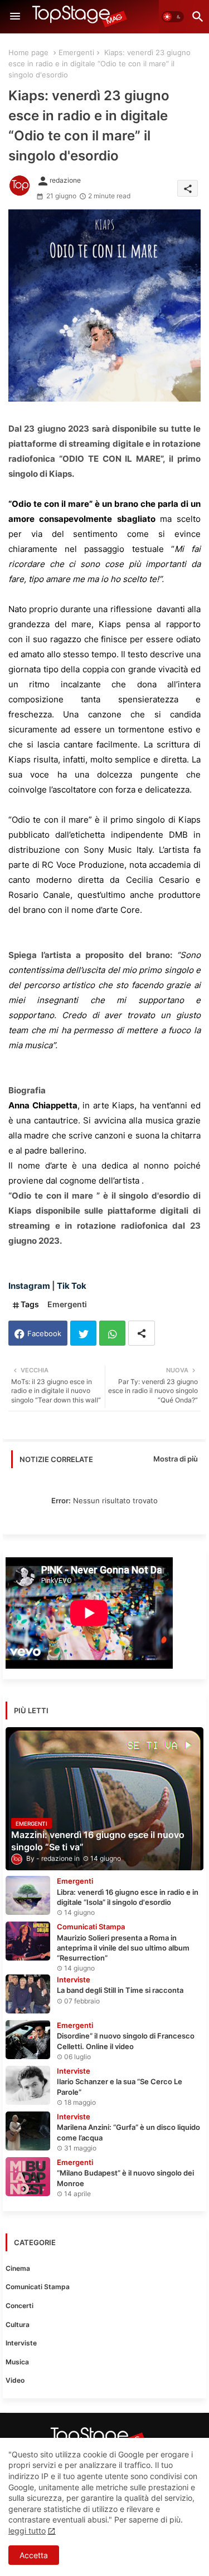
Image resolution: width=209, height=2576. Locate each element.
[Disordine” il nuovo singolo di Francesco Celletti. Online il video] (28, 2040)
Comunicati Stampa (38, 2287)
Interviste (21, 2343)
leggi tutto (27, 2531)
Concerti (20, 2306)
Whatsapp (112, 1333)
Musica (17, 2362)
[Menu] (15, 17)
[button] (173, 17)
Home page (28, 52)
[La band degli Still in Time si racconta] (28, 1994)
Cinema (18, 2268)
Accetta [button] (34, 2555)
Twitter (83, 1333)
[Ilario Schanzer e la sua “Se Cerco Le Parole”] (28, 2085)
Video (15, 2380)
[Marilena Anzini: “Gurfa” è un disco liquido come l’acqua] (28, 2131)
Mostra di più (176, 1459)
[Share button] (142, 1333)
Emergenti (76, 52)
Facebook (44, 1333)
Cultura (18, 2325)
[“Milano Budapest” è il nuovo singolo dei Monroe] (28, 2177)
